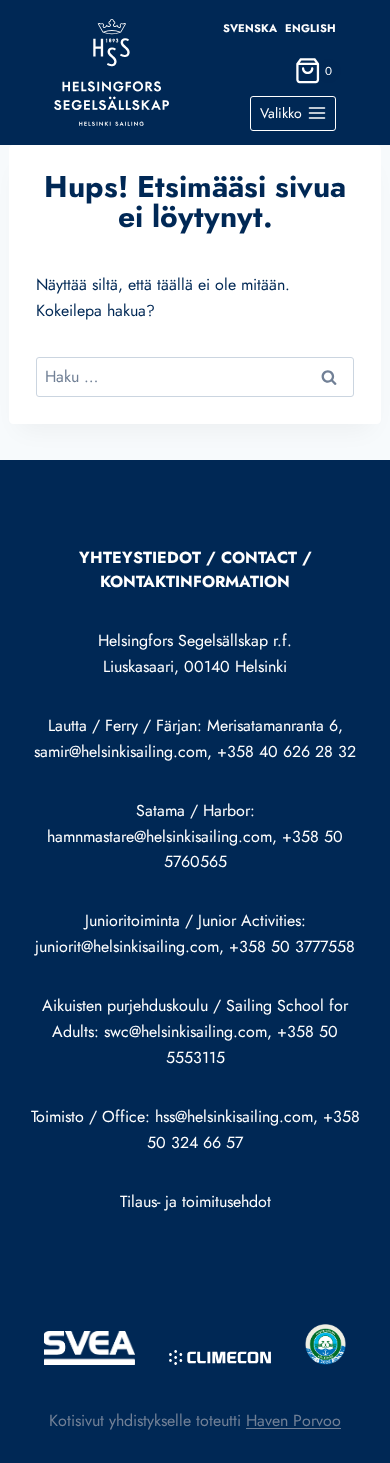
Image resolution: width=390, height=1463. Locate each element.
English (310, 28)
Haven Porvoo (293, 1420)
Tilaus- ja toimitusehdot (195, 1201)
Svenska (250, 28)
